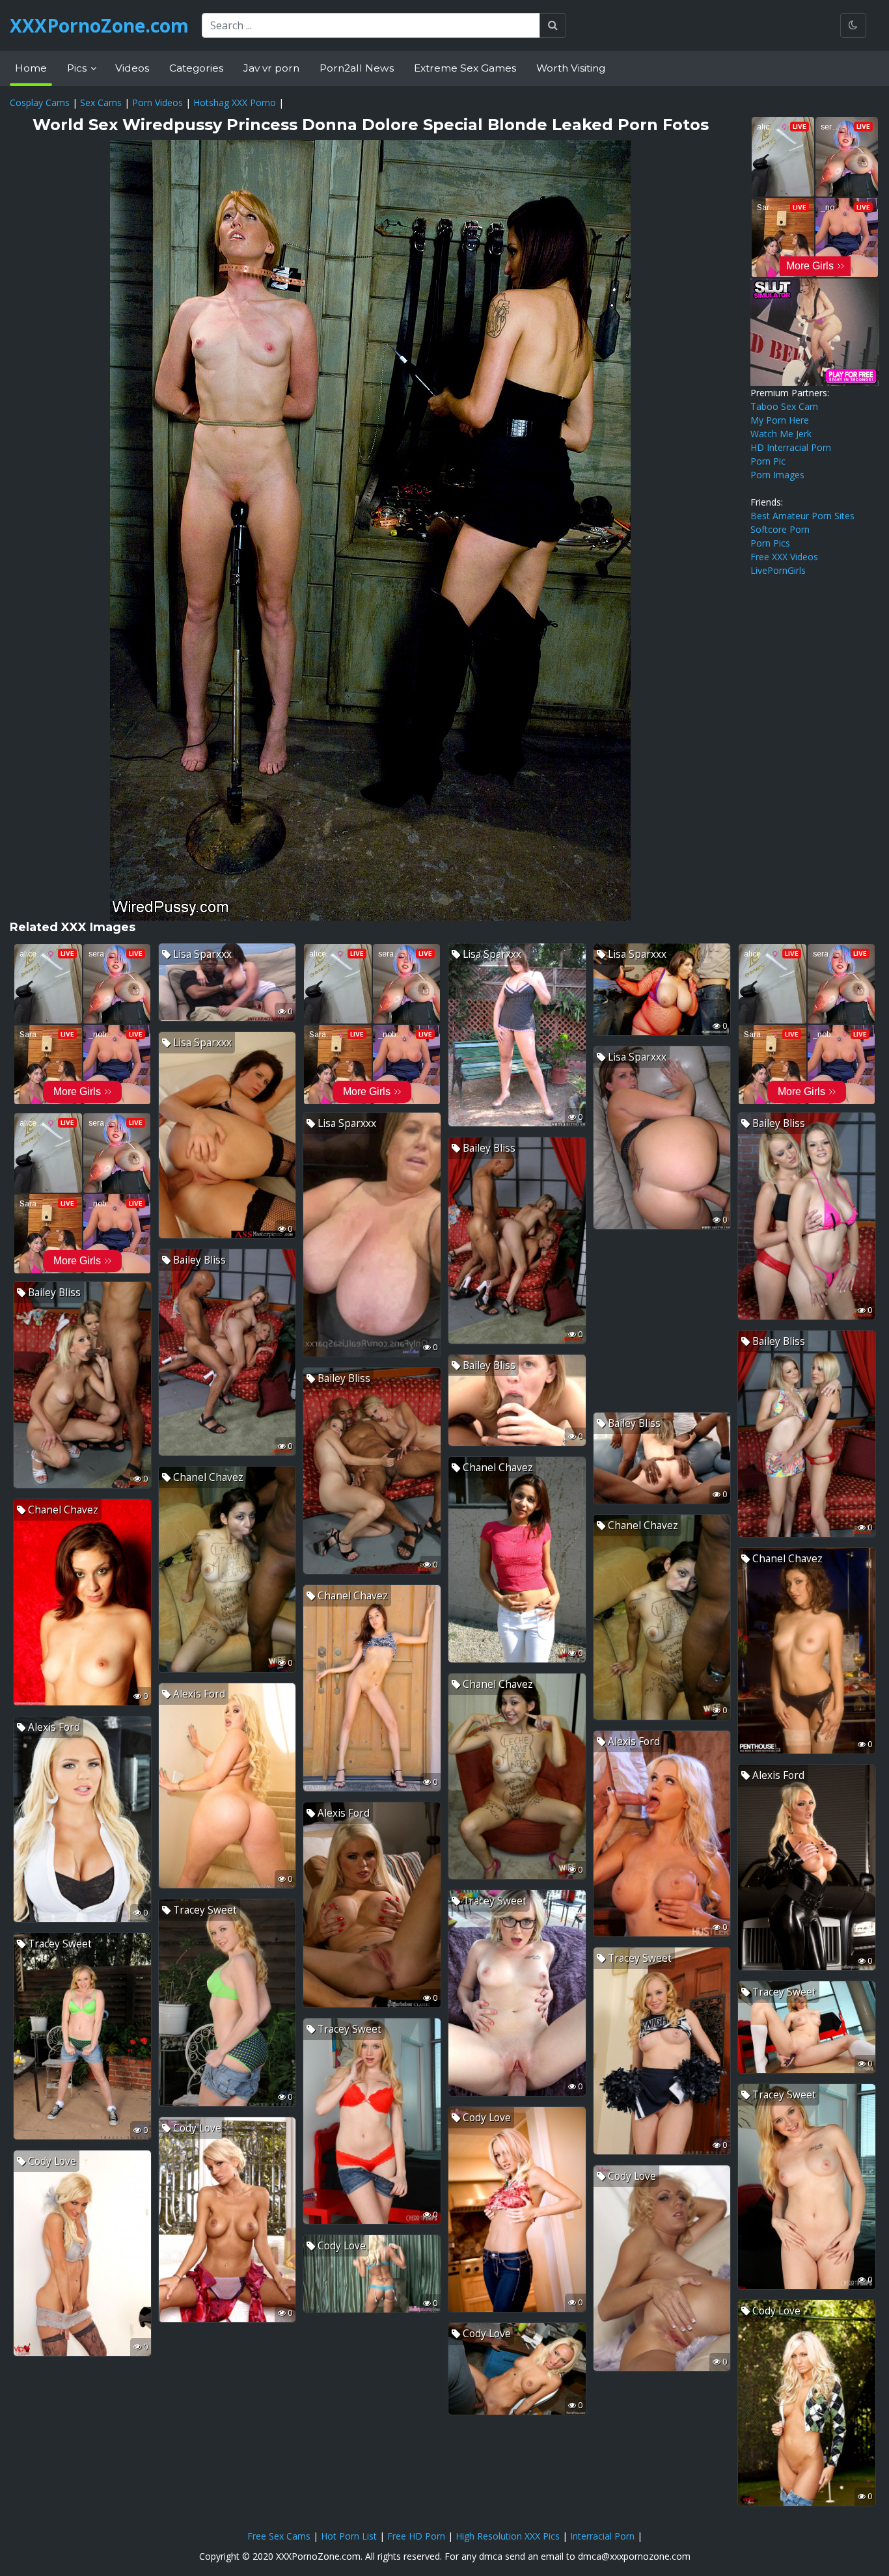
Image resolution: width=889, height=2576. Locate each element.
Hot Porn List (349, 2536)
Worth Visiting (571, 68)
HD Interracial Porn (791, 447)
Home (31, 68)
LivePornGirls (778, 570)
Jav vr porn (271, 68)
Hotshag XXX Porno (235, 102)
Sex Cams (101, 102)
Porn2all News (357, 68)
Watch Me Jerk (781, 434)
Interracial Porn (602, 2536)
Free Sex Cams (279, 2536)
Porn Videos (157, 102)
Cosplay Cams (40, 102)
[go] (553, 25)
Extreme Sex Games (465, 68)
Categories (196, 68)
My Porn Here (780, 420)
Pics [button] (78, 68)
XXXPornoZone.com (99, 25)
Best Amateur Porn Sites (802, 516)
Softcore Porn (780, 529)
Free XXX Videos (784, 557)
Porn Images (777, 475)
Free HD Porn (416, 2536)
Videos (132, 68)
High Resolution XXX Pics (508, 2536)
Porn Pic (768, 461)
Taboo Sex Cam (784, 406)
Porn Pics (770, 543)
